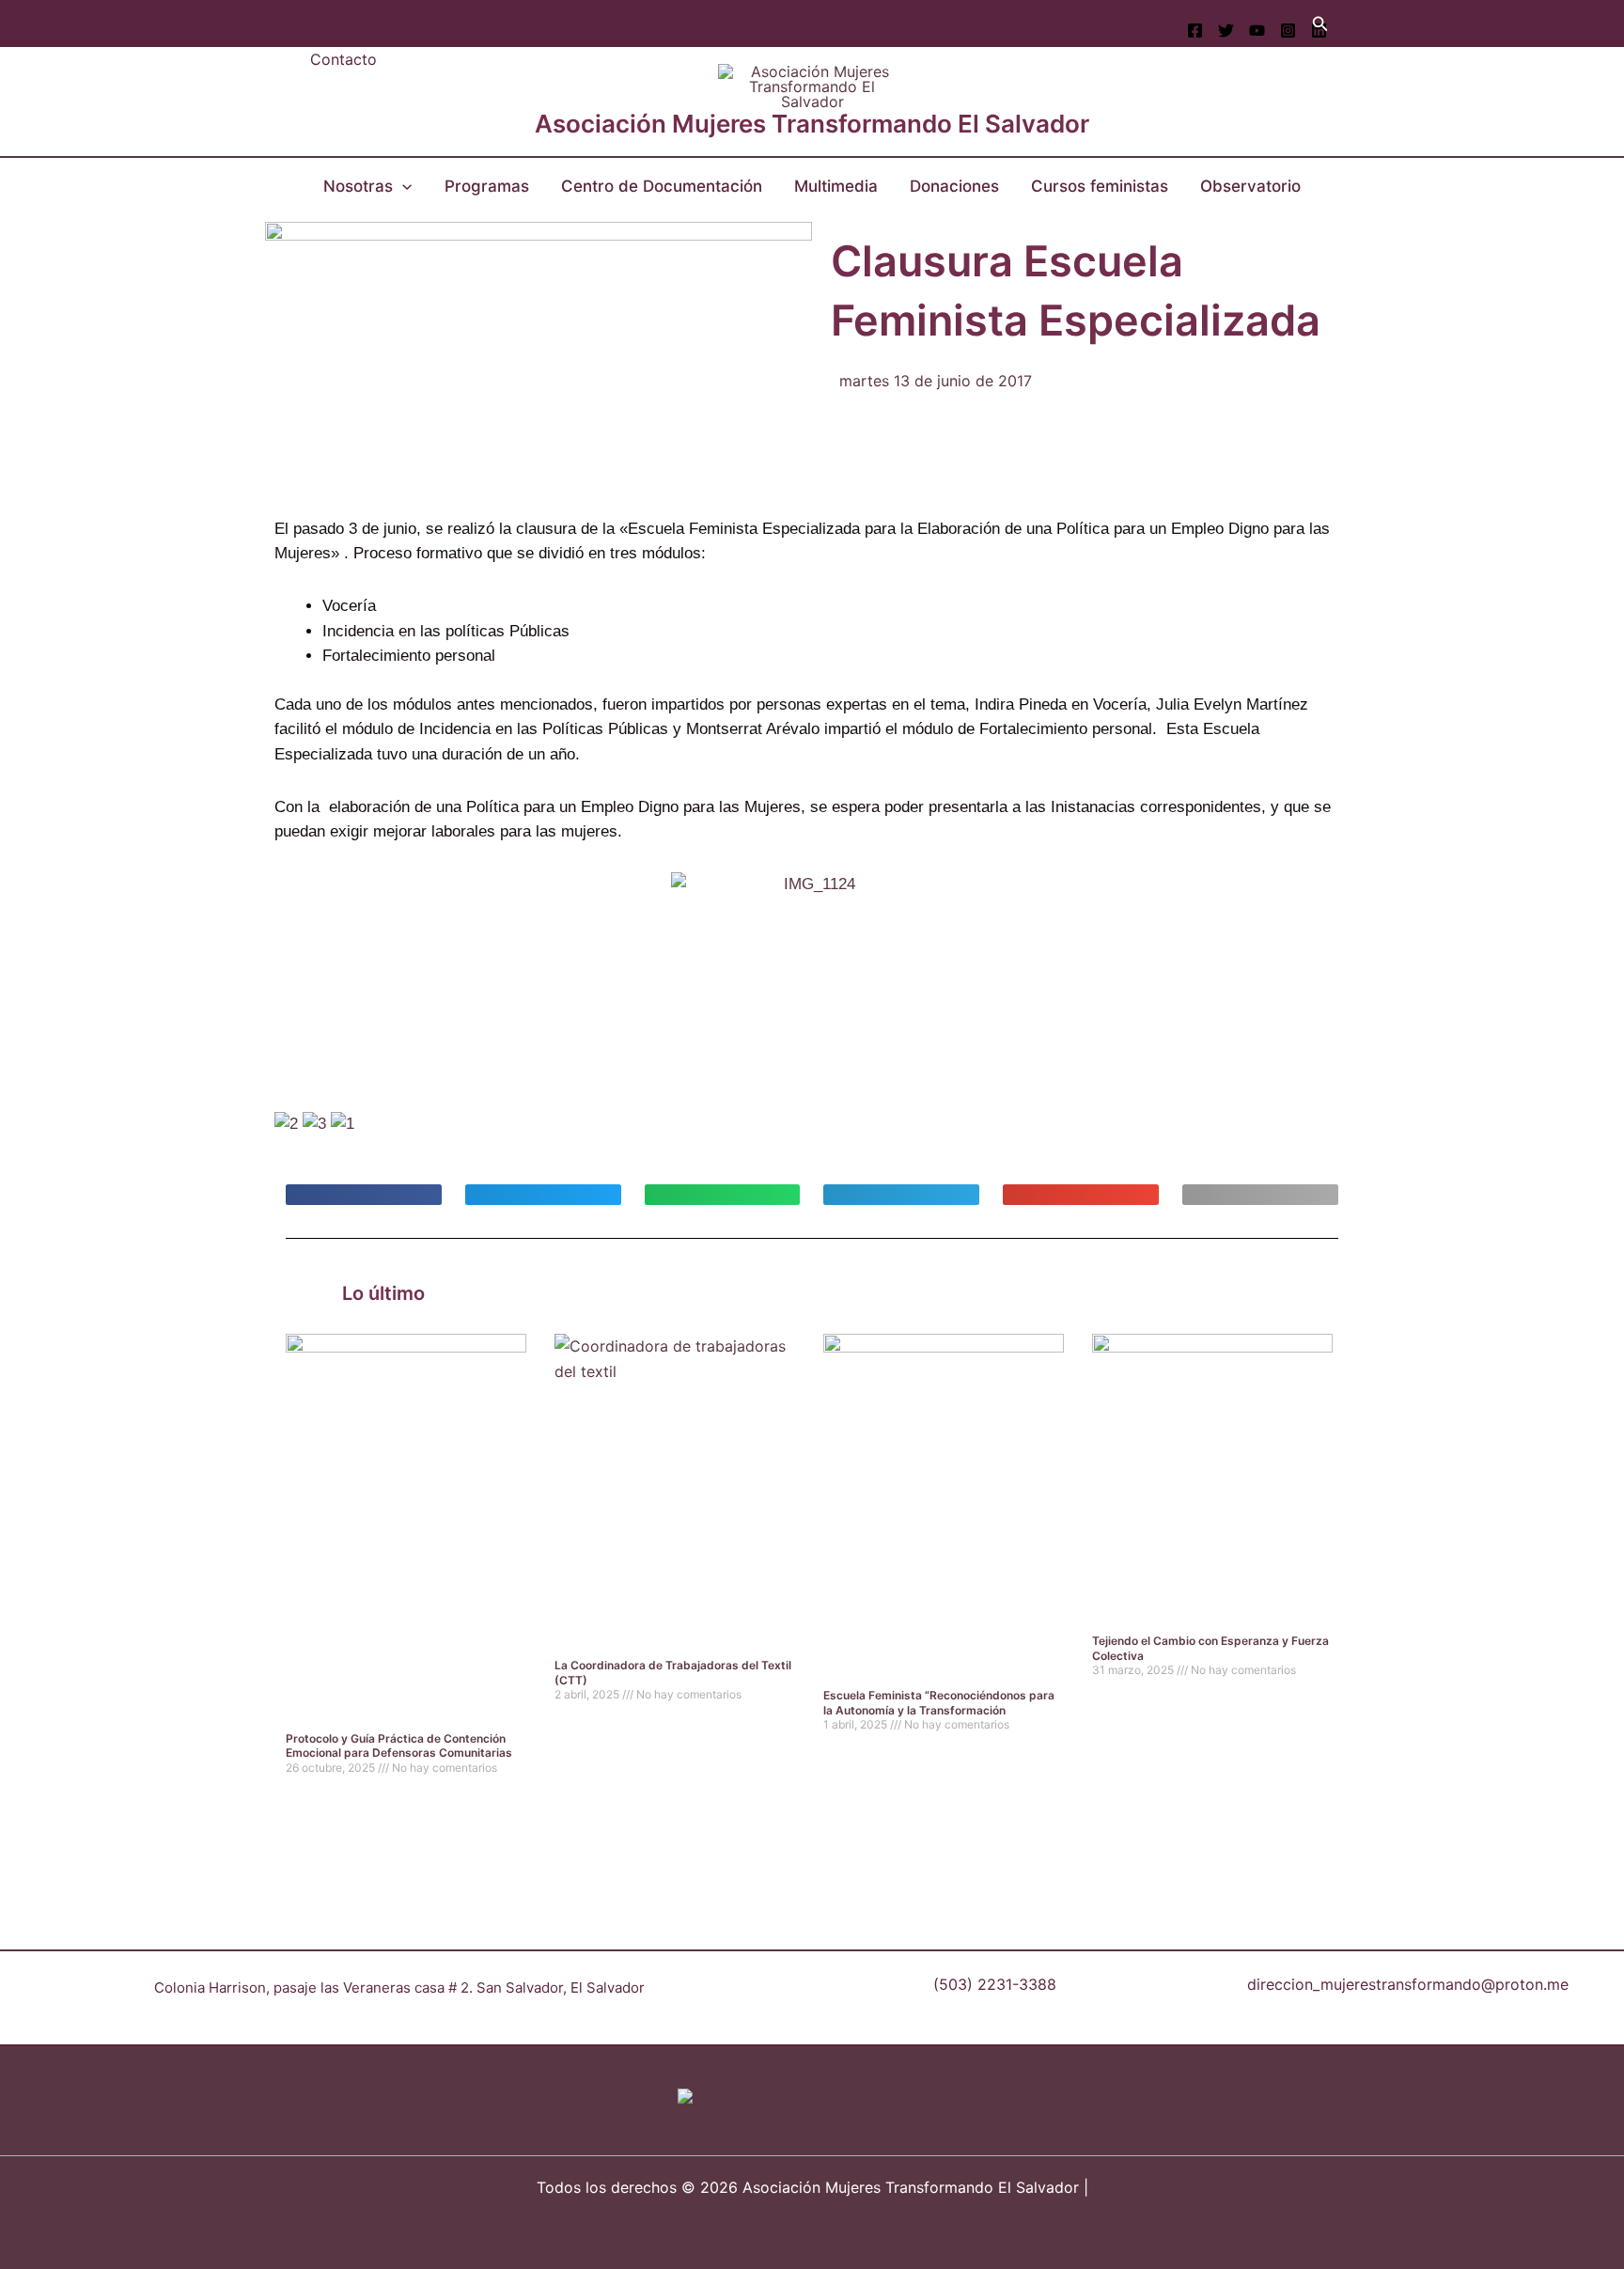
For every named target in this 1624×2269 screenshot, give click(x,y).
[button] (1320, 24)
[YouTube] (1257, 31)
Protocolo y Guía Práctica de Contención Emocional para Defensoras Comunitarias (399, 1746)
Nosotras (358, 186)
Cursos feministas (1100, 186)
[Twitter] (1226, 31)
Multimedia (836, 186)
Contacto (344, 59)
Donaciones (954, 186)
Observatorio (1250, 186)
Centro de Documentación (662, 186)
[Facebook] (1195, 31)
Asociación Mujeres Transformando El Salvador (812, 124)
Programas (487, 186)
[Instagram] (1288, 31)
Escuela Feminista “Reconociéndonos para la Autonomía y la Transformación (939, 1703)
